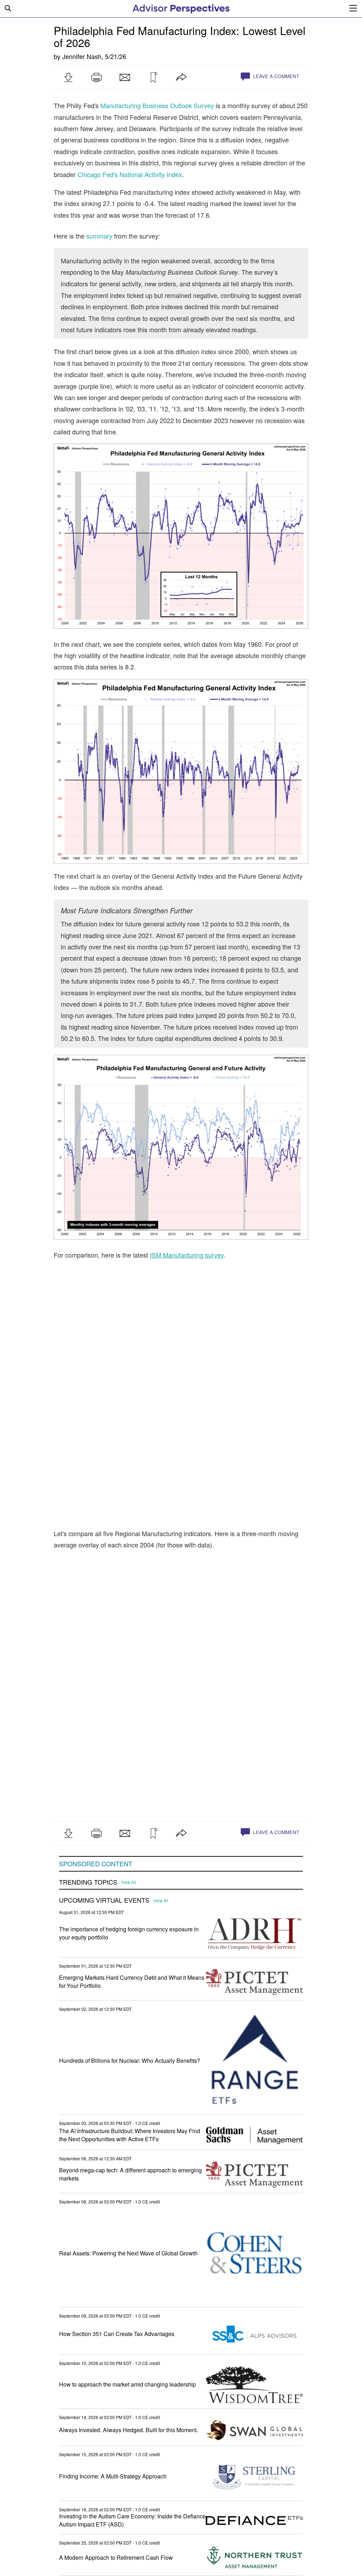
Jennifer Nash (82, 56)
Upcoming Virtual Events (104, 1900)
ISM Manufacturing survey (187, 1255)
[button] (68, 77)
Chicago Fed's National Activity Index (130, 174)
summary (99, 236)
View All (129, 1882)
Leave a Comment (275, 76)
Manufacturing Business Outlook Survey (157, 105)
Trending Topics (88, 1882)
